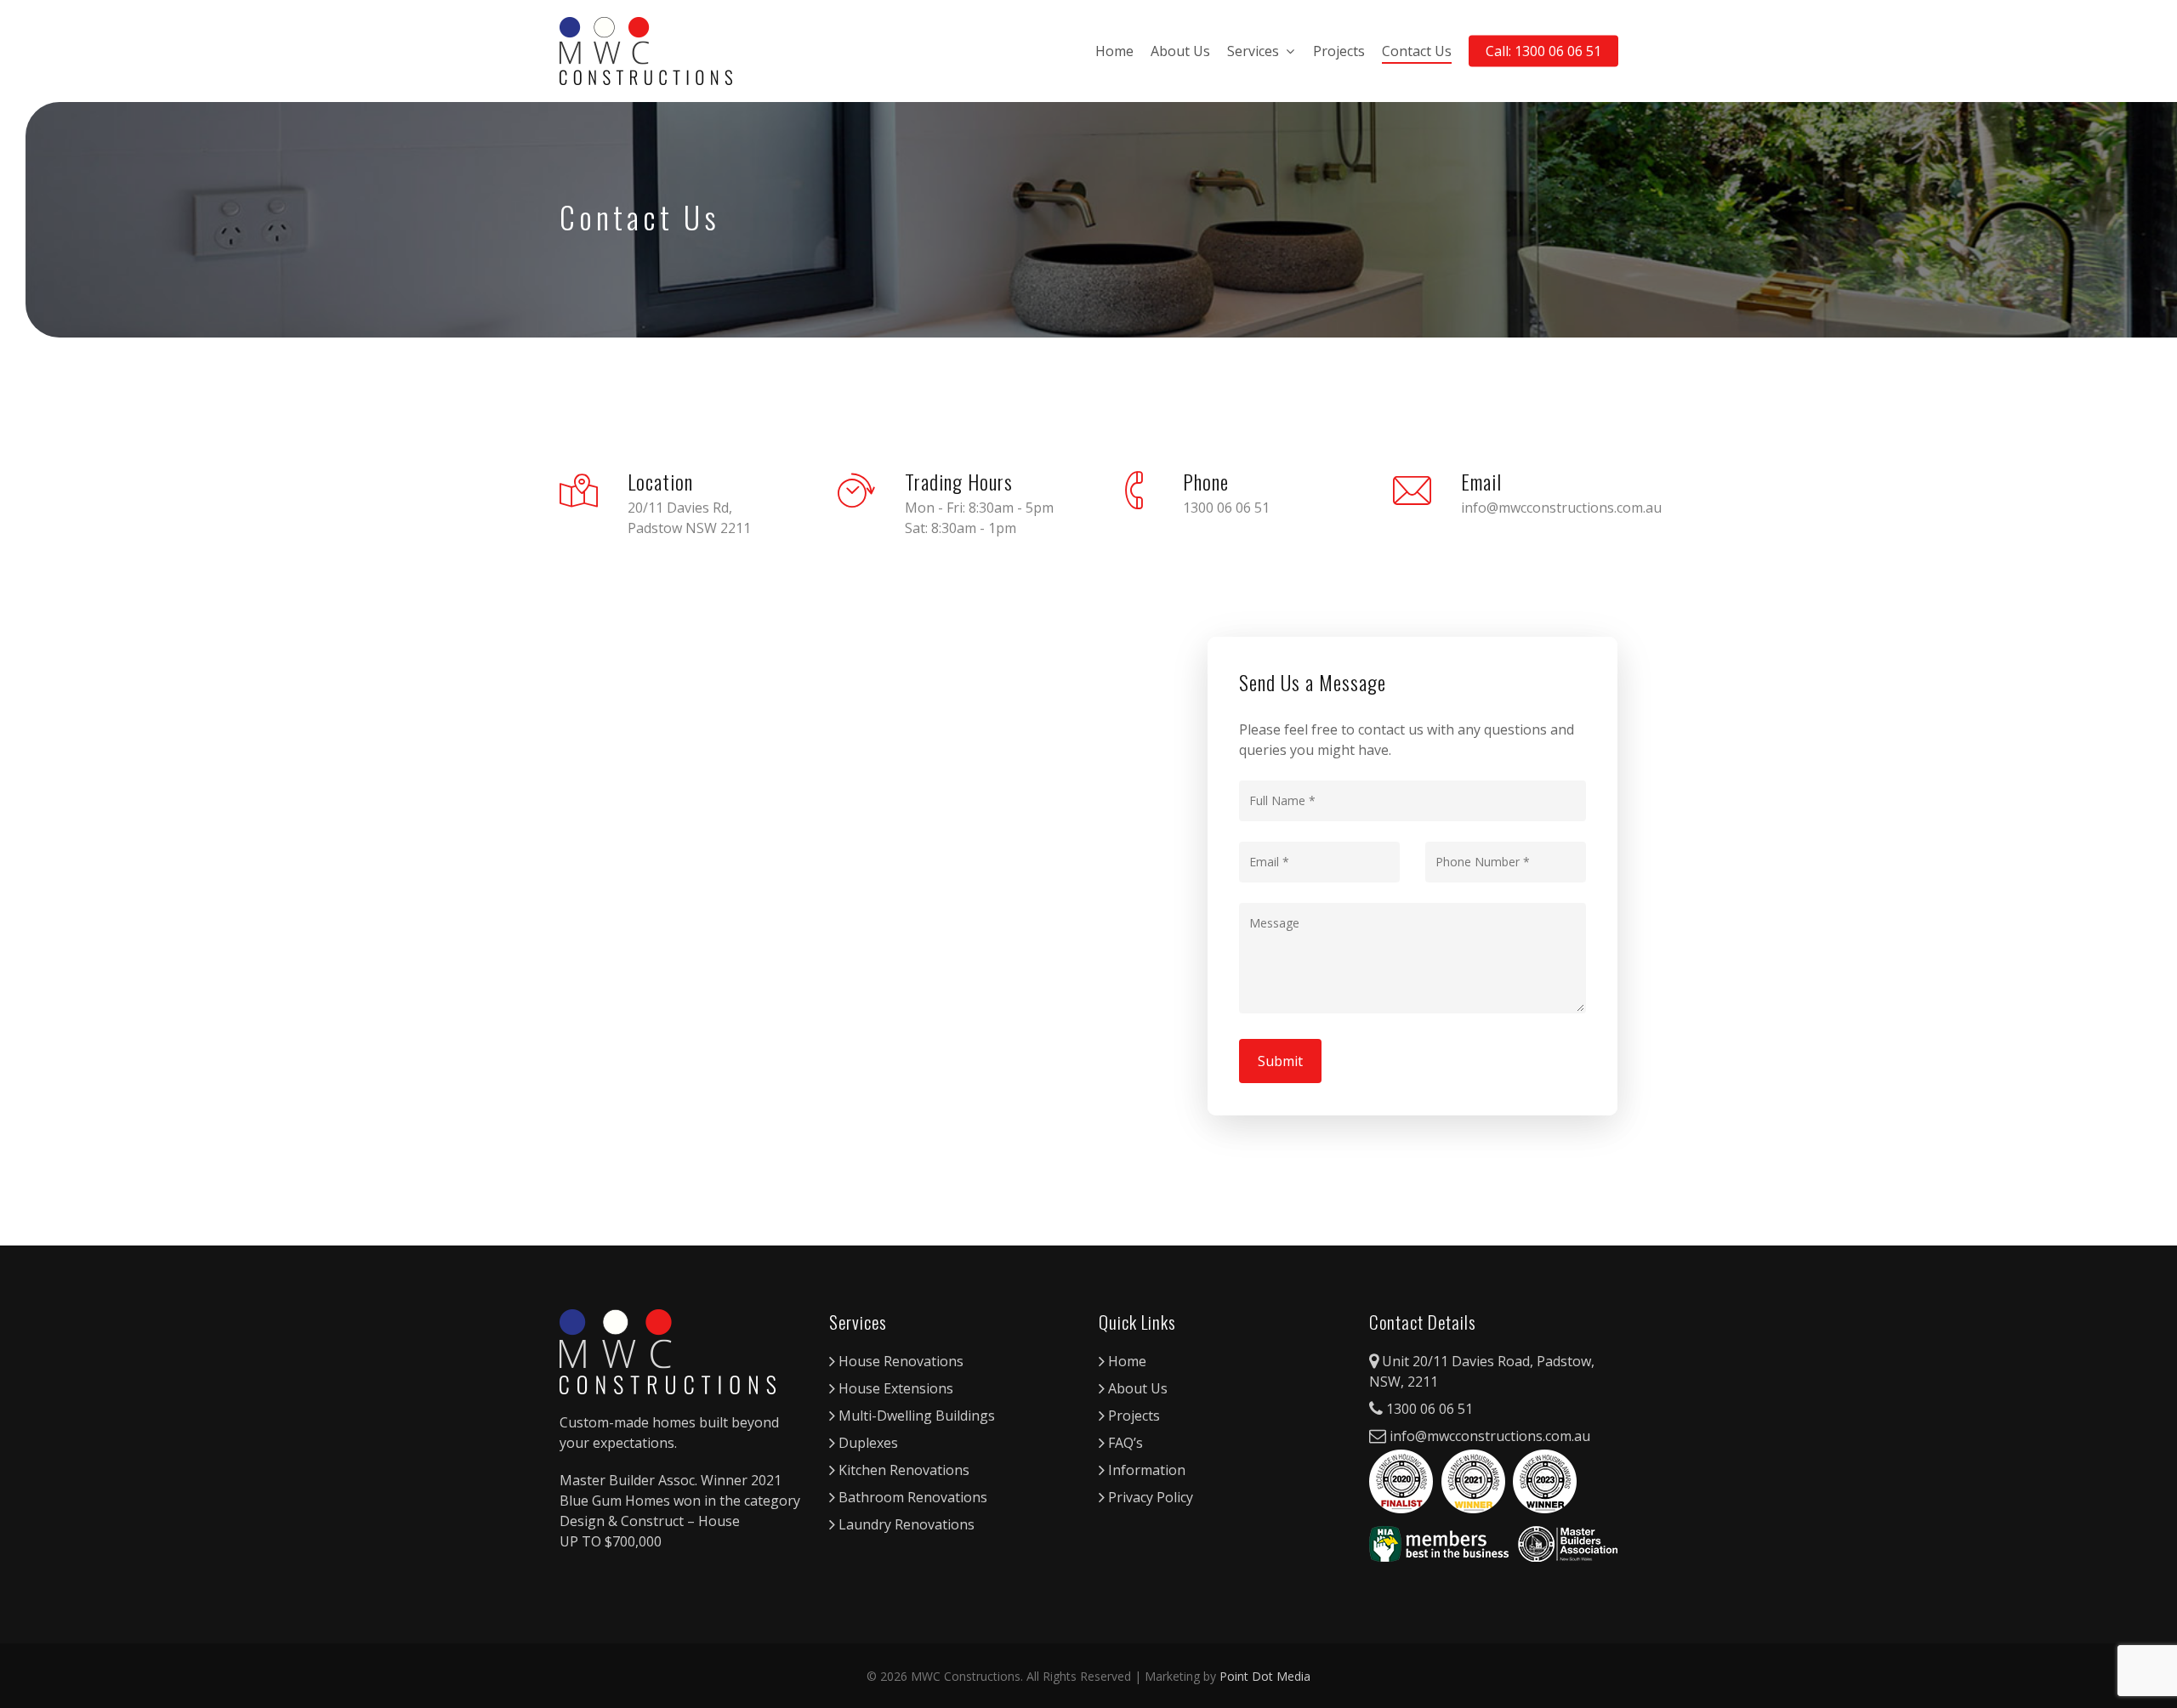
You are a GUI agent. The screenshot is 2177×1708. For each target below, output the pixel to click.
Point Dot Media (1265, 1676)
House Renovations (899, 1361)
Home (1114, 51)
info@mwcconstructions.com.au (1488, 1436)
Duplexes (867, 1443)
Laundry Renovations (905, 1524)
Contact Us (1417, 51)
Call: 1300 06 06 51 (1543, 51)
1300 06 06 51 (1428, 1409)
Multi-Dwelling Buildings (915, 1416)
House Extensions (894, 1388)
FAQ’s (1124, 1443)
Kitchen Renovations (902, 1470)
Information (1145, 1470)
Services (1253, 51)
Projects (1339, 51)
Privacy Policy (1149, 1497)
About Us (1180, 51)
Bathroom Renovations (911, 1497)
